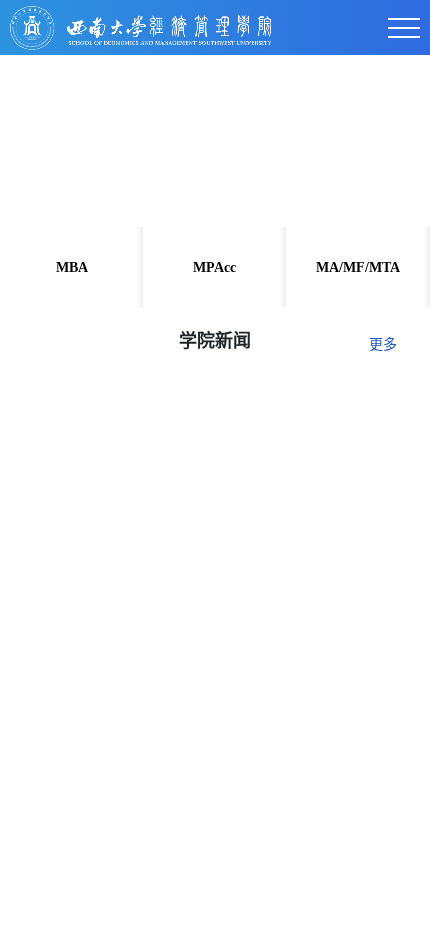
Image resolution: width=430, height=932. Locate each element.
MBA (72, 267)
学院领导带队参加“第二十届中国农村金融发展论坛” (204, 901)
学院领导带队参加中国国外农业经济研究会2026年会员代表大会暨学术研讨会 (209, 807)
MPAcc (214, 267)
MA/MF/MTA (358, 267)
